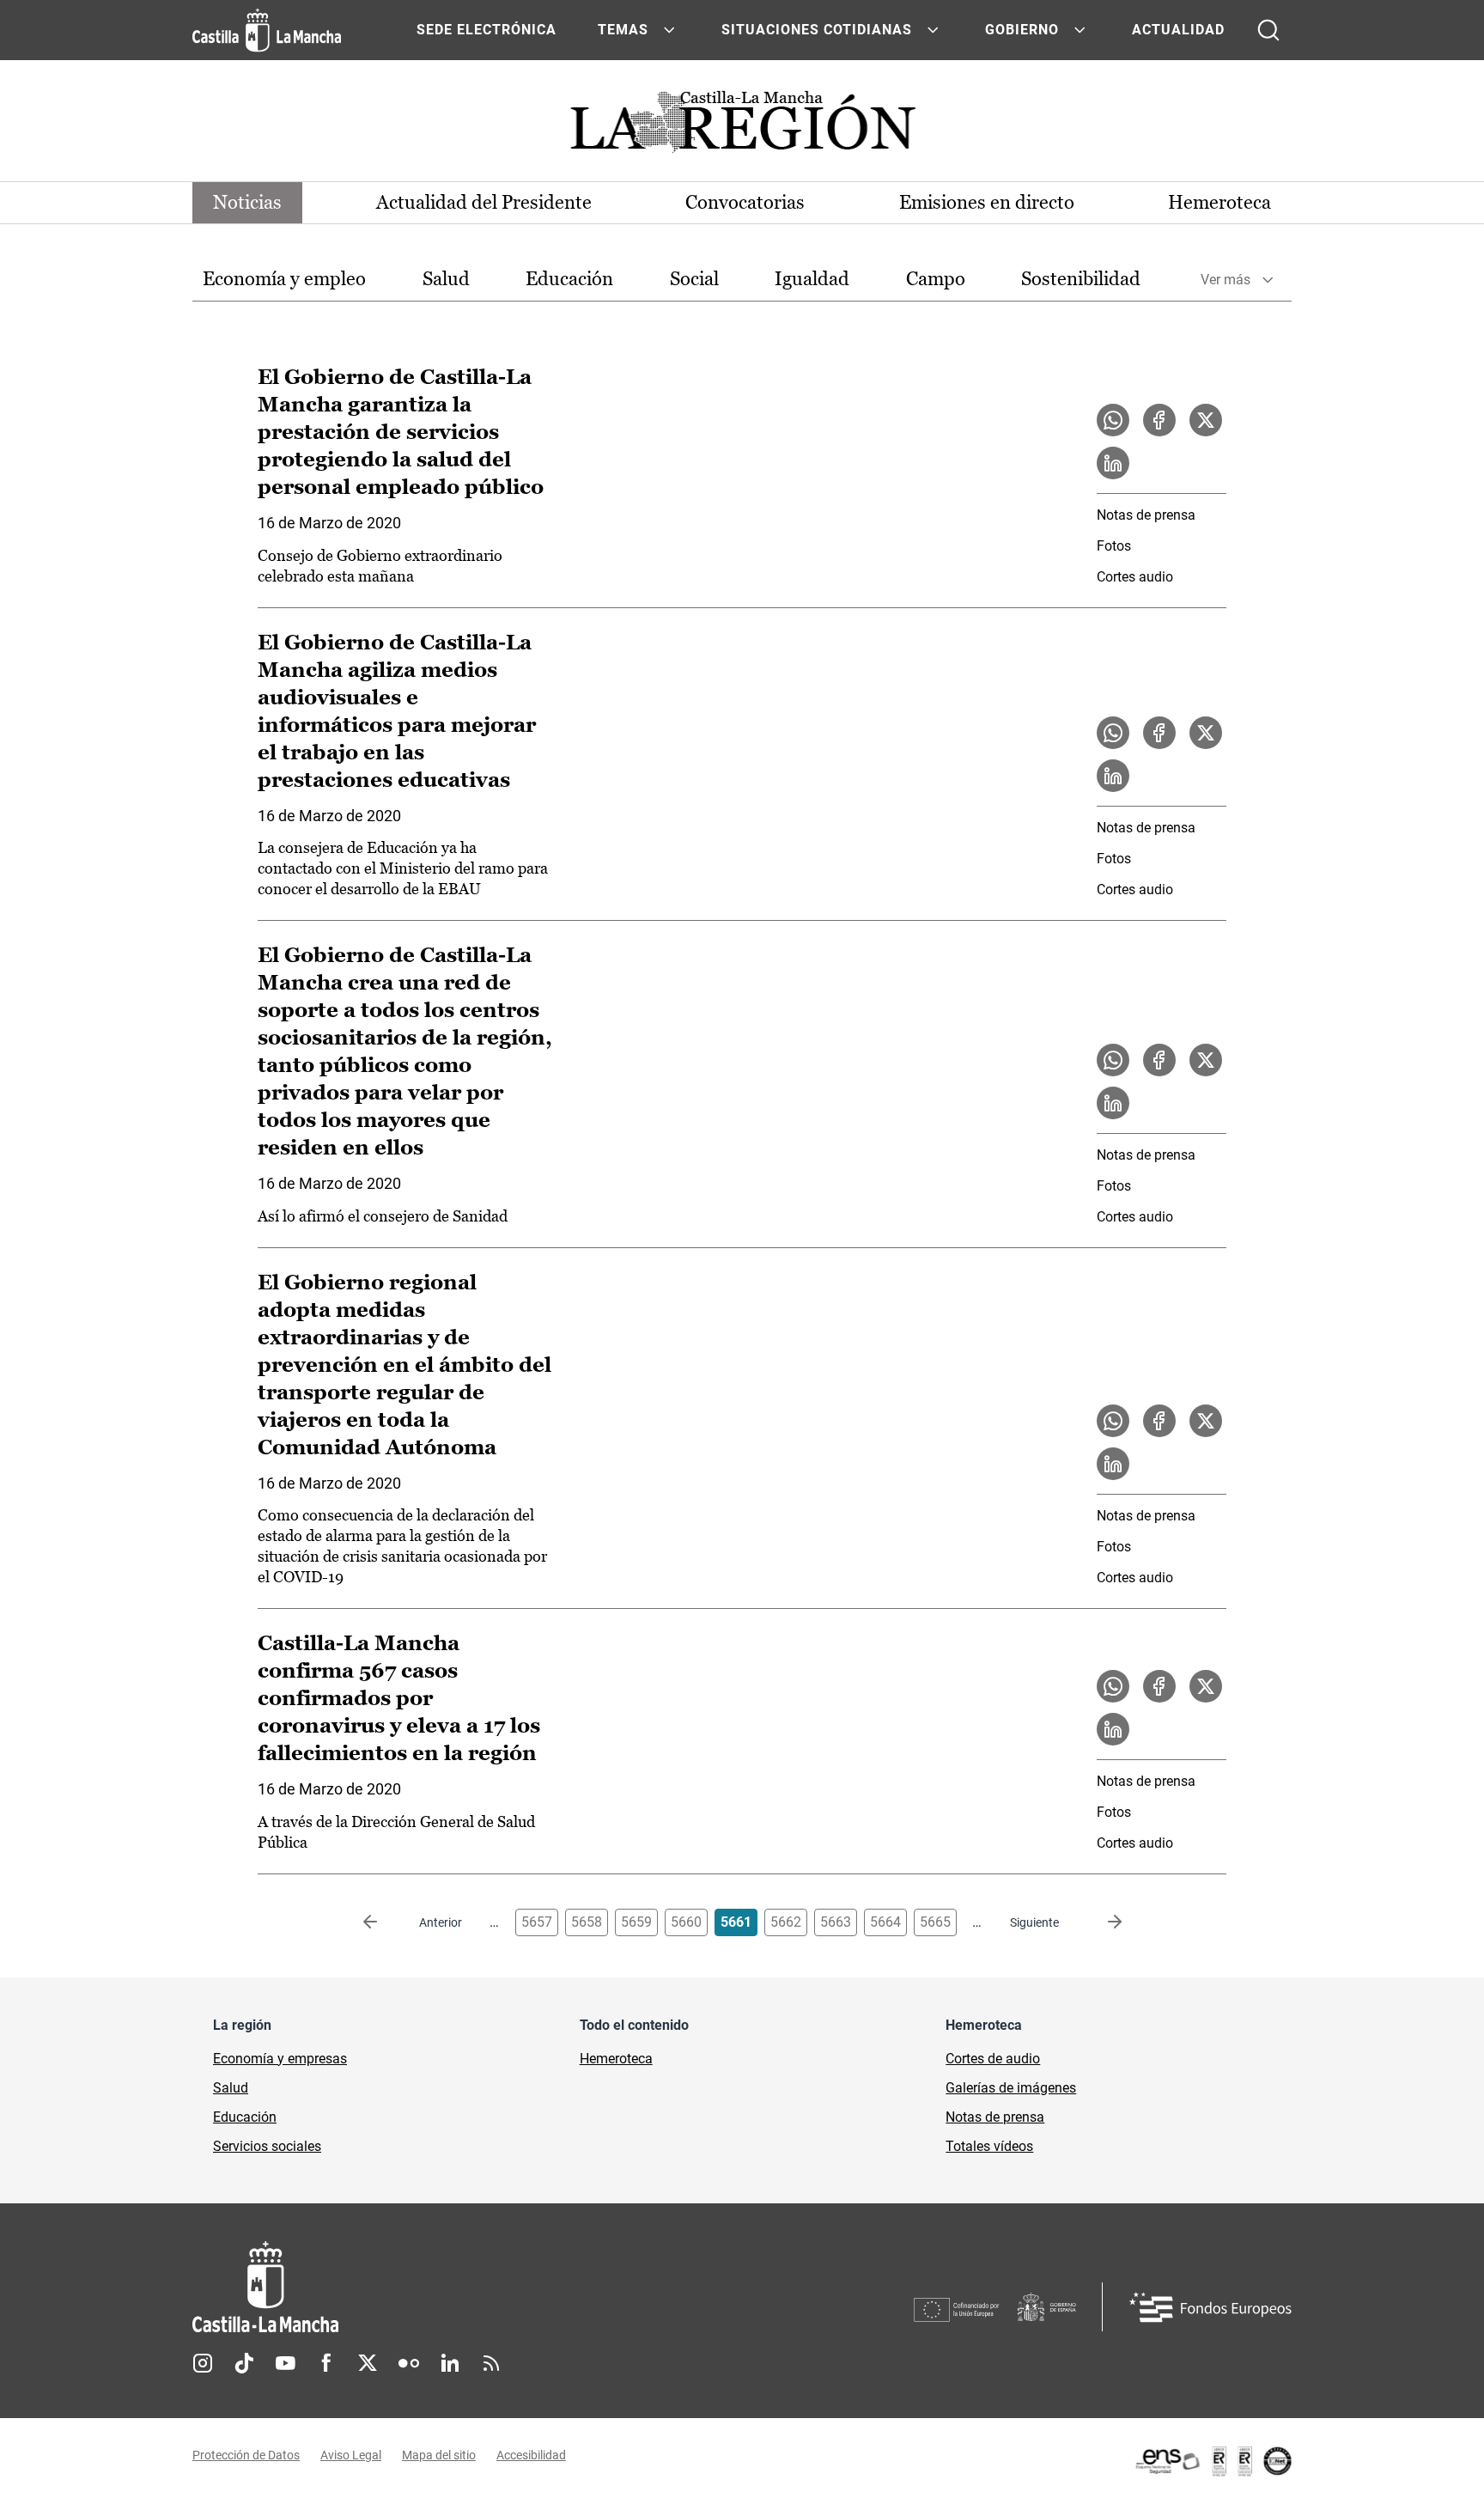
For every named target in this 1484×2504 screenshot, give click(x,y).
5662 (786, 1922)
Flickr (409, 2363)
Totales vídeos (989, 2146)
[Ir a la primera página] (384, 1922)
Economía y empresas (280, 2059)
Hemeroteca (1219, 202)
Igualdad (812, 279)
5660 (686, 1922)
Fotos (1114, 546)
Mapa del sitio (439, 2455)
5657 (537, 1922)
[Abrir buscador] (1268, 30)
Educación (569, 279)
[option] (284, 280)
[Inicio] (425, 2287)
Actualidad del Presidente (484, 202)
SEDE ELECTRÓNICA (487, 30)
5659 (636, 1922)
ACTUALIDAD (1178, 30)
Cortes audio (1135, 577)
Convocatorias (745, 202)
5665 (935, 1922)
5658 (587, 1922)
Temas (623, 30)
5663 (836, 1922)
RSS (491, 2363)
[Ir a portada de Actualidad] (742, 127)
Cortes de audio (993, 2059)
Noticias (247, 202)
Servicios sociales (267, 2146)
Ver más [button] (1226, 280)
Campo (936, 279)
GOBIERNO (1022, 30)
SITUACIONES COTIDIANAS (817, 30)
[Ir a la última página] (1101, 1922)
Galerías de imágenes (1011, 2088)
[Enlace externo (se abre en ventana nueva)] (1213, 2461)
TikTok (244, 2363)
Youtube (285, 2363)
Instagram (203, 2363)
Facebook (326, 2363)
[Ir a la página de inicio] (267, 30)
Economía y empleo (284, 279)
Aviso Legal (351, 2455)
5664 (885, 1922)
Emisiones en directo (987, 202)
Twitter (368, 2363)
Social (694, 279)
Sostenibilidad (1081, 279)
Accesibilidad (531, 2455)
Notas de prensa (1146, 515)
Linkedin (450, 2363)
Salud (446, 279)
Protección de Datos (246, 2455)
